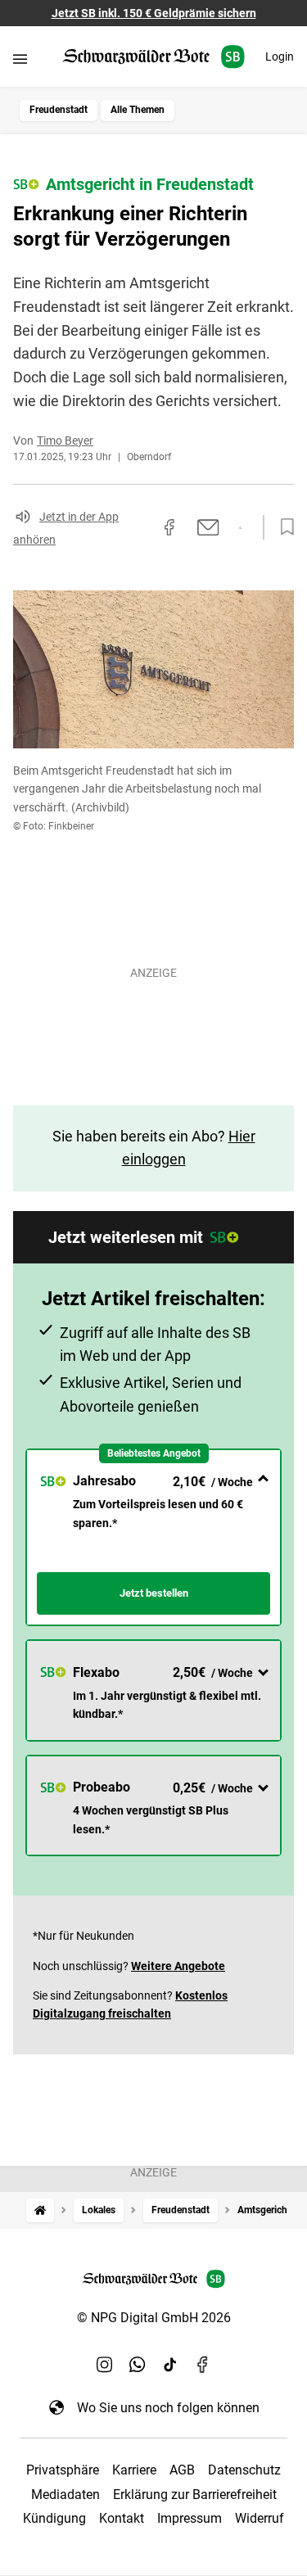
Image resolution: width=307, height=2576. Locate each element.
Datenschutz (244, 2470)
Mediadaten (65, 2495)
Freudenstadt (59, 110)
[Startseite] (40, 2210)
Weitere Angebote (178, 1966)
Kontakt (122, 2518)
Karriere (134, 2470)
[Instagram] (105, 2365)
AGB (182, 2470)
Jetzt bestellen (154, 1593)
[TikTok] (170, 2365)
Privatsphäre (63, 2470)
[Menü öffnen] (20, 59)
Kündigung (54, 2518)
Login (280, 56)
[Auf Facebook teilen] (169, 527)
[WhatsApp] (138, 2365)
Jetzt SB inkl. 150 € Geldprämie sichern (154, 13)
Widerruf (260, 2518)
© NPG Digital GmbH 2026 (154, 2318)
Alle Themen (138, 110)
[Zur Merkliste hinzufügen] (282, 527)
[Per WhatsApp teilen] (240, 528)
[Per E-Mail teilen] (208, 527)
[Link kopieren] (140, 527)
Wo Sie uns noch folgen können (168, 2408)
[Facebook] (203, 2365)
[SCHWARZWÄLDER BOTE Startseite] (153, 57)
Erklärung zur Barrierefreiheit (195, 2495)
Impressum (190, 2518)
